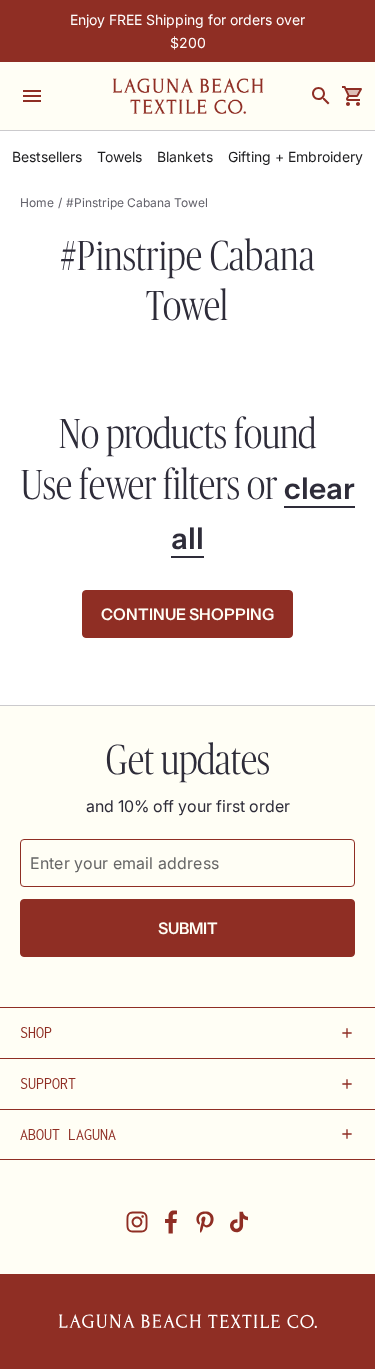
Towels (119, 157)
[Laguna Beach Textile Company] (188, 96)
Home (37, 202)
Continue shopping (187, 614)
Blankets (185, 157)
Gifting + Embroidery (295, 157)
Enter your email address (124, 863)
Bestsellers (47, 157)
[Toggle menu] (32, 96)
